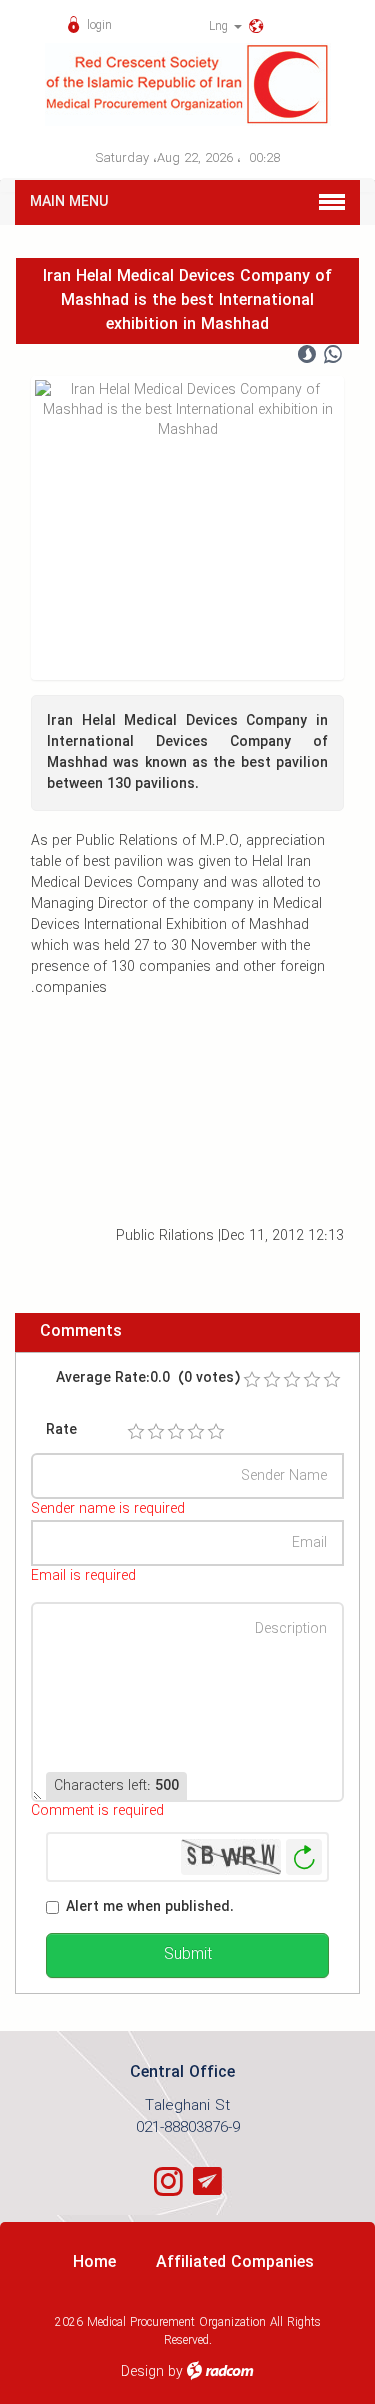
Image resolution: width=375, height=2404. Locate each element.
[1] (136, 1432)
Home (94, 2262)
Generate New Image (304, 1857)
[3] (176, 1432)
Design (142, 2372)
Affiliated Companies (235, 2262)
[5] (216, 1432)
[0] (252, 1380)
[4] (196, 1432)
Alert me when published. (150, 1907)
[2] (156, 1432)
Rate (61, 1430)
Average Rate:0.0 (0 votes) (148, 1378)
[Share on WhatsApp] (333, 355)
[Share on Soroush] (307, 355)
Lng (220, 26)
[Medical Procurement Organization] (187, 84)
